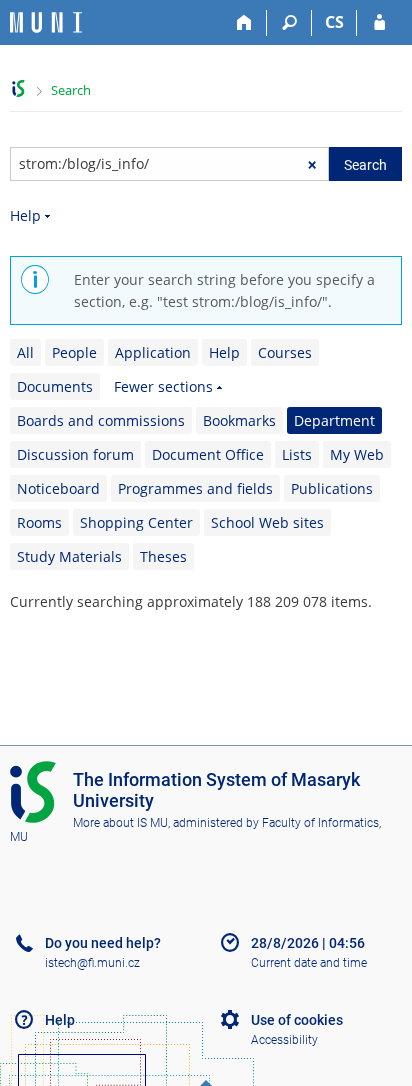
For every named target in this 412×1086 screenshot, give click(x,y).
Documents (55, 386)
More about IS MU (120, 823)
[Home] (244, 23)
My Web (357, 454)
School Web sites (267, 522)
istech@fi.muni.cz (92, 963)
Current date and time (309, 963)
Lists (297, 454)
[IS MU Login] (379, 23)
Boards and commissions (101, 420)
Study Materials (69, 556)
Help (25, 215)
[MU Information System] (18, 88)
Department (334, 420)
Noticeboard (58, 488)
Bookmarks (239, 420)
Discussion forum (75, 454)
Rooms (39, 522)
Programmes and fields (195, 488)
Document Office (208, 454)
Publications (332, 488)
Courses (285, 352)
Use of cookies (297, 1020)
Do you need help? (103, 943)
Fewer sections (163, 386)
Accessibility (284, 1040)
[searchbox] (169, 164)
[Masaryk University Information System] (46, 22)
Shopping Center (136, 522)
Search (71, 90)
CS (334, 22)
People (74, 352)
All (25, 352)
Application (153, 352)
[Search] (289, 23)
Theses (163, 556)
